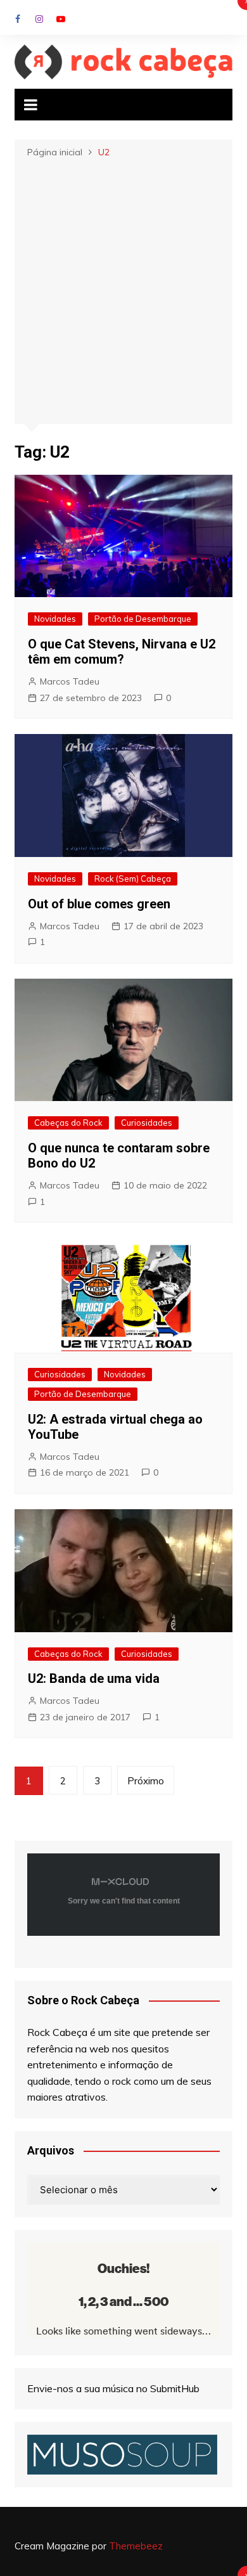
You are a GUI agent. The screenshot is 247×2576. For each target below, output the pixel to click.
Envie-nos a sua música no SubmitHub (113, 2388)
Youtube (61, 19)
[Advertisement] (123, 290)
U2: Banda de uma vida (94, 1678)
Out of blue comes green (99, 904)
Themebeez (136, 2546)
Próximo (146, 1781)
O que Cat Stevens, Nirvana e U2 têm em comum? (122, 652)
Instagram (39, 19)
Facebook (18, 19)
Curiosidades (147, 1123)
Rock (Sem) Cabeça (133, 879)
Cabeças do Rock (68, 1123)
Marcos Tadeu (70, 681)
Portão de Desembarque (143, 619)
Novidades (55, 619)
